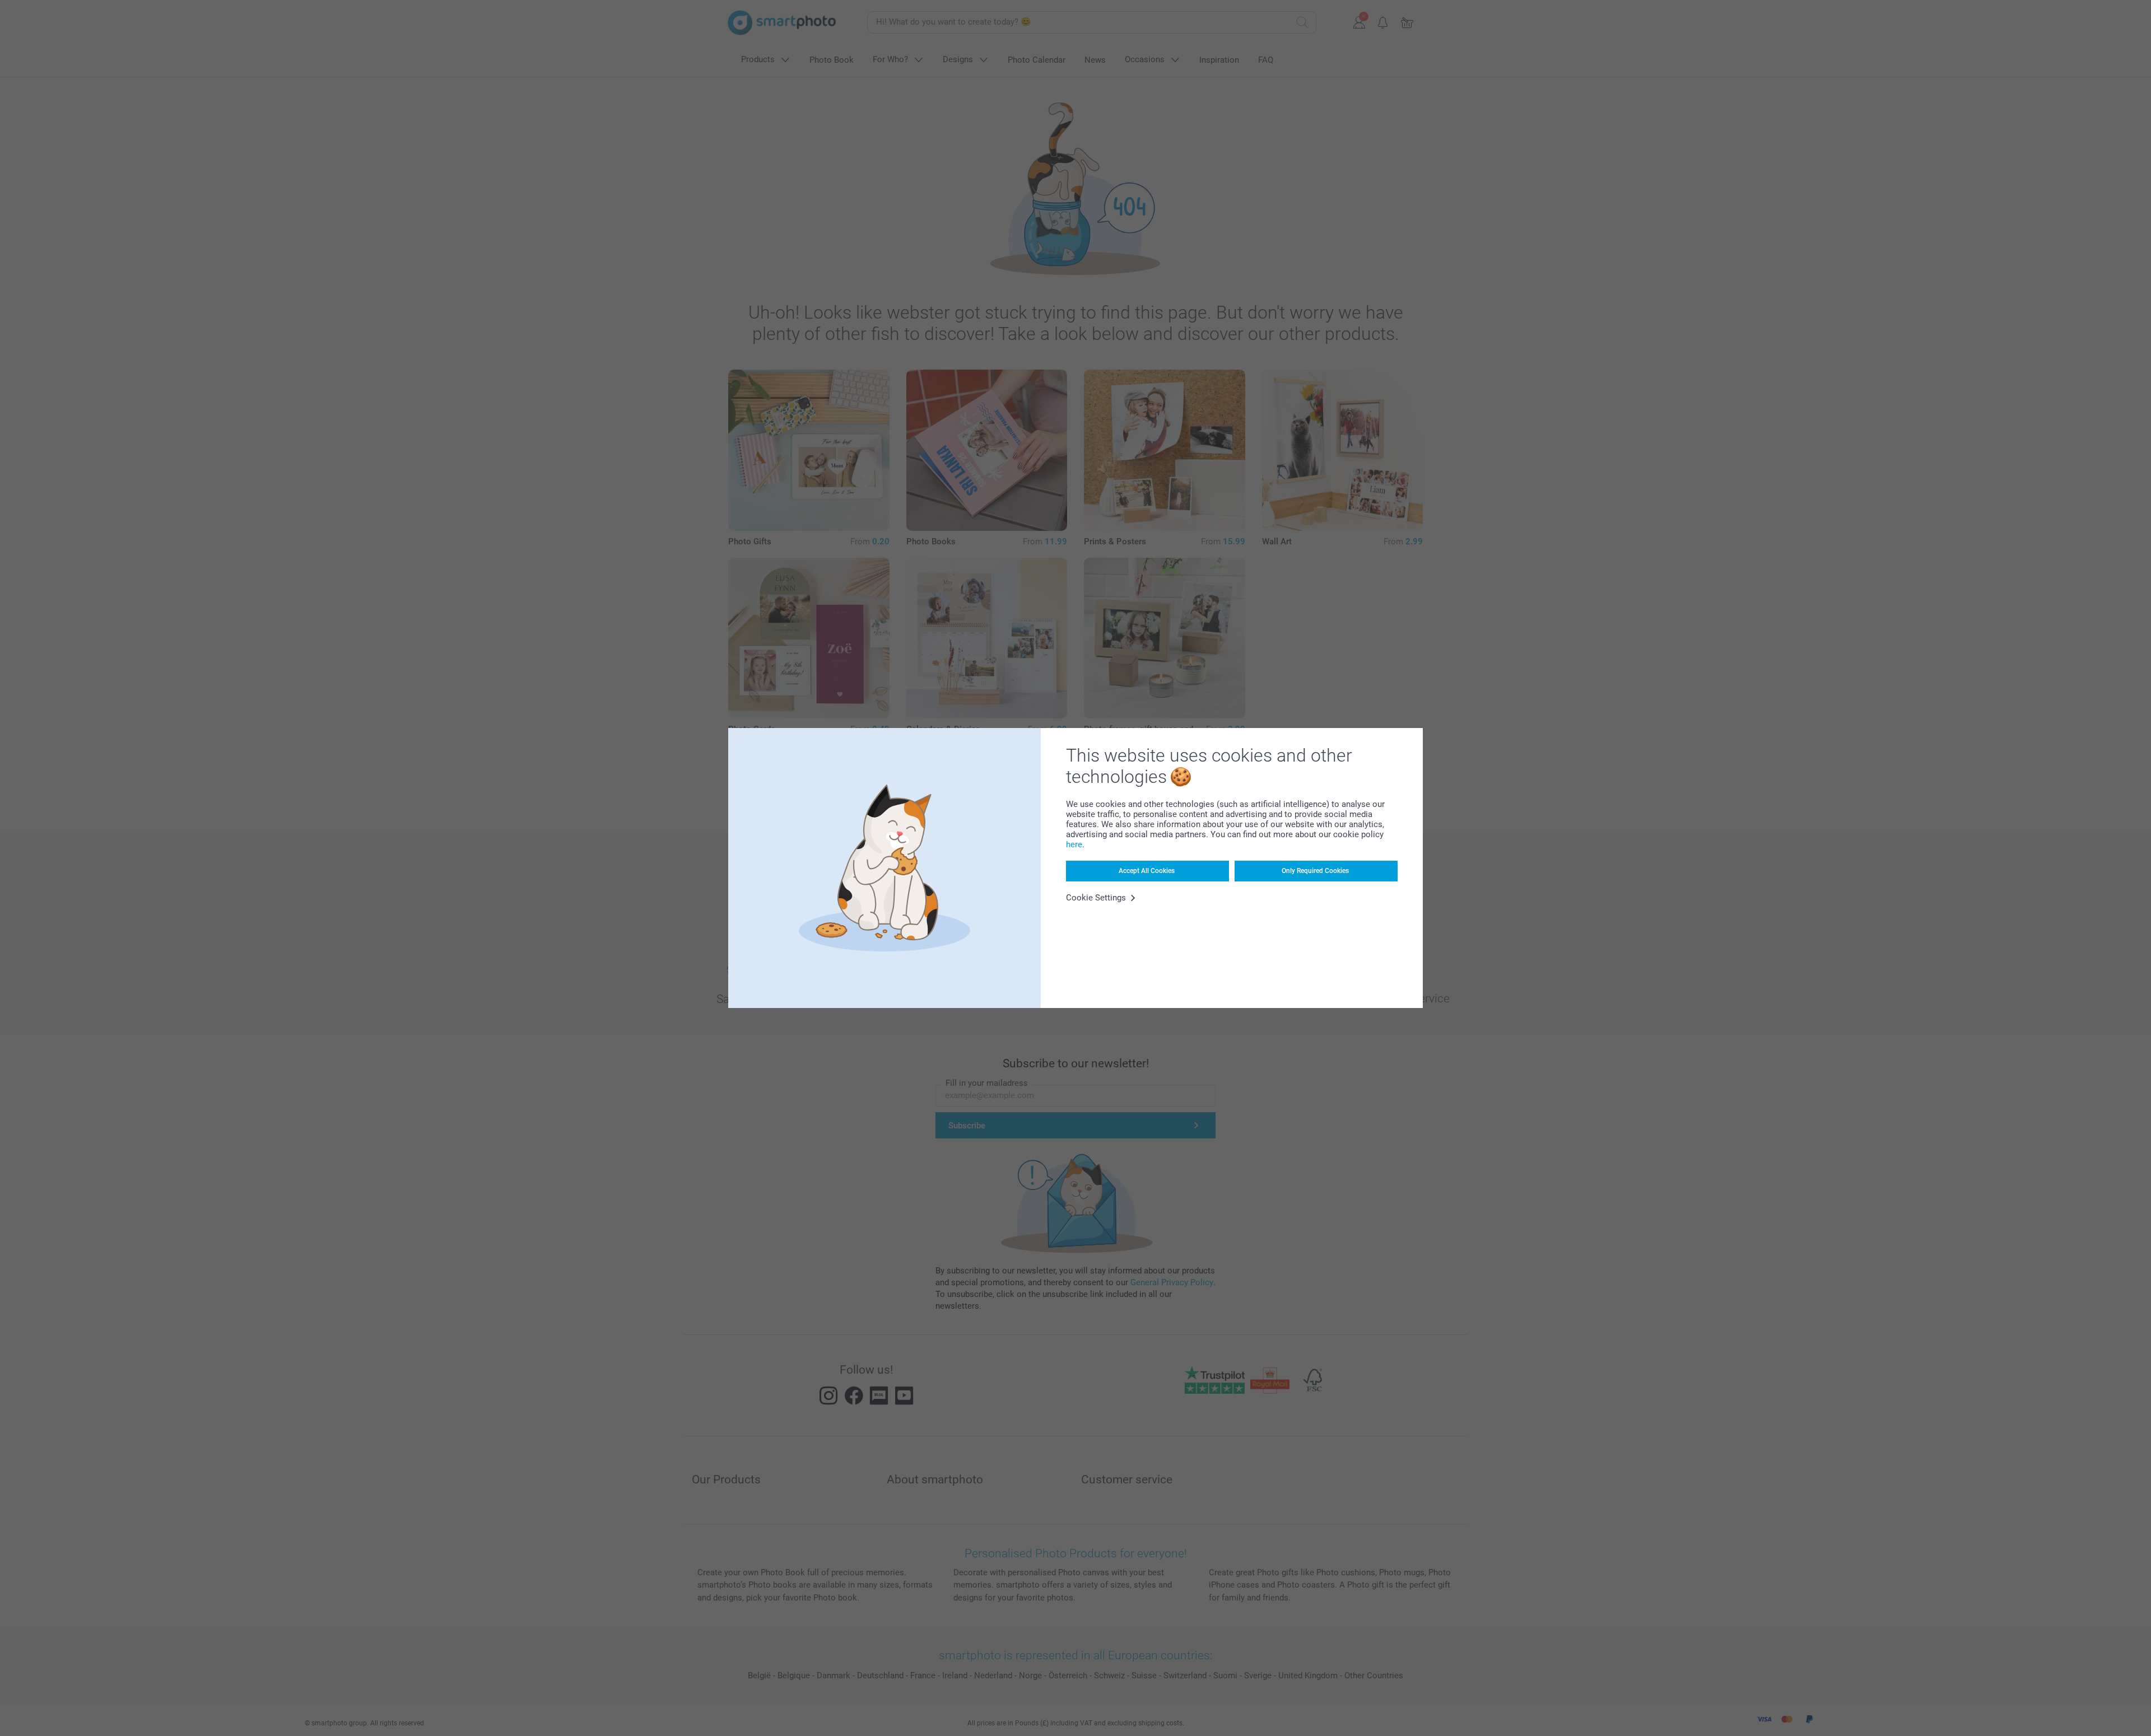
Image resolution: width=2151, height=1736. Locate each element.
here (1074, 844)
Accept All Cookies (1147, 871)
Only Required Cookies (1315, 871)
